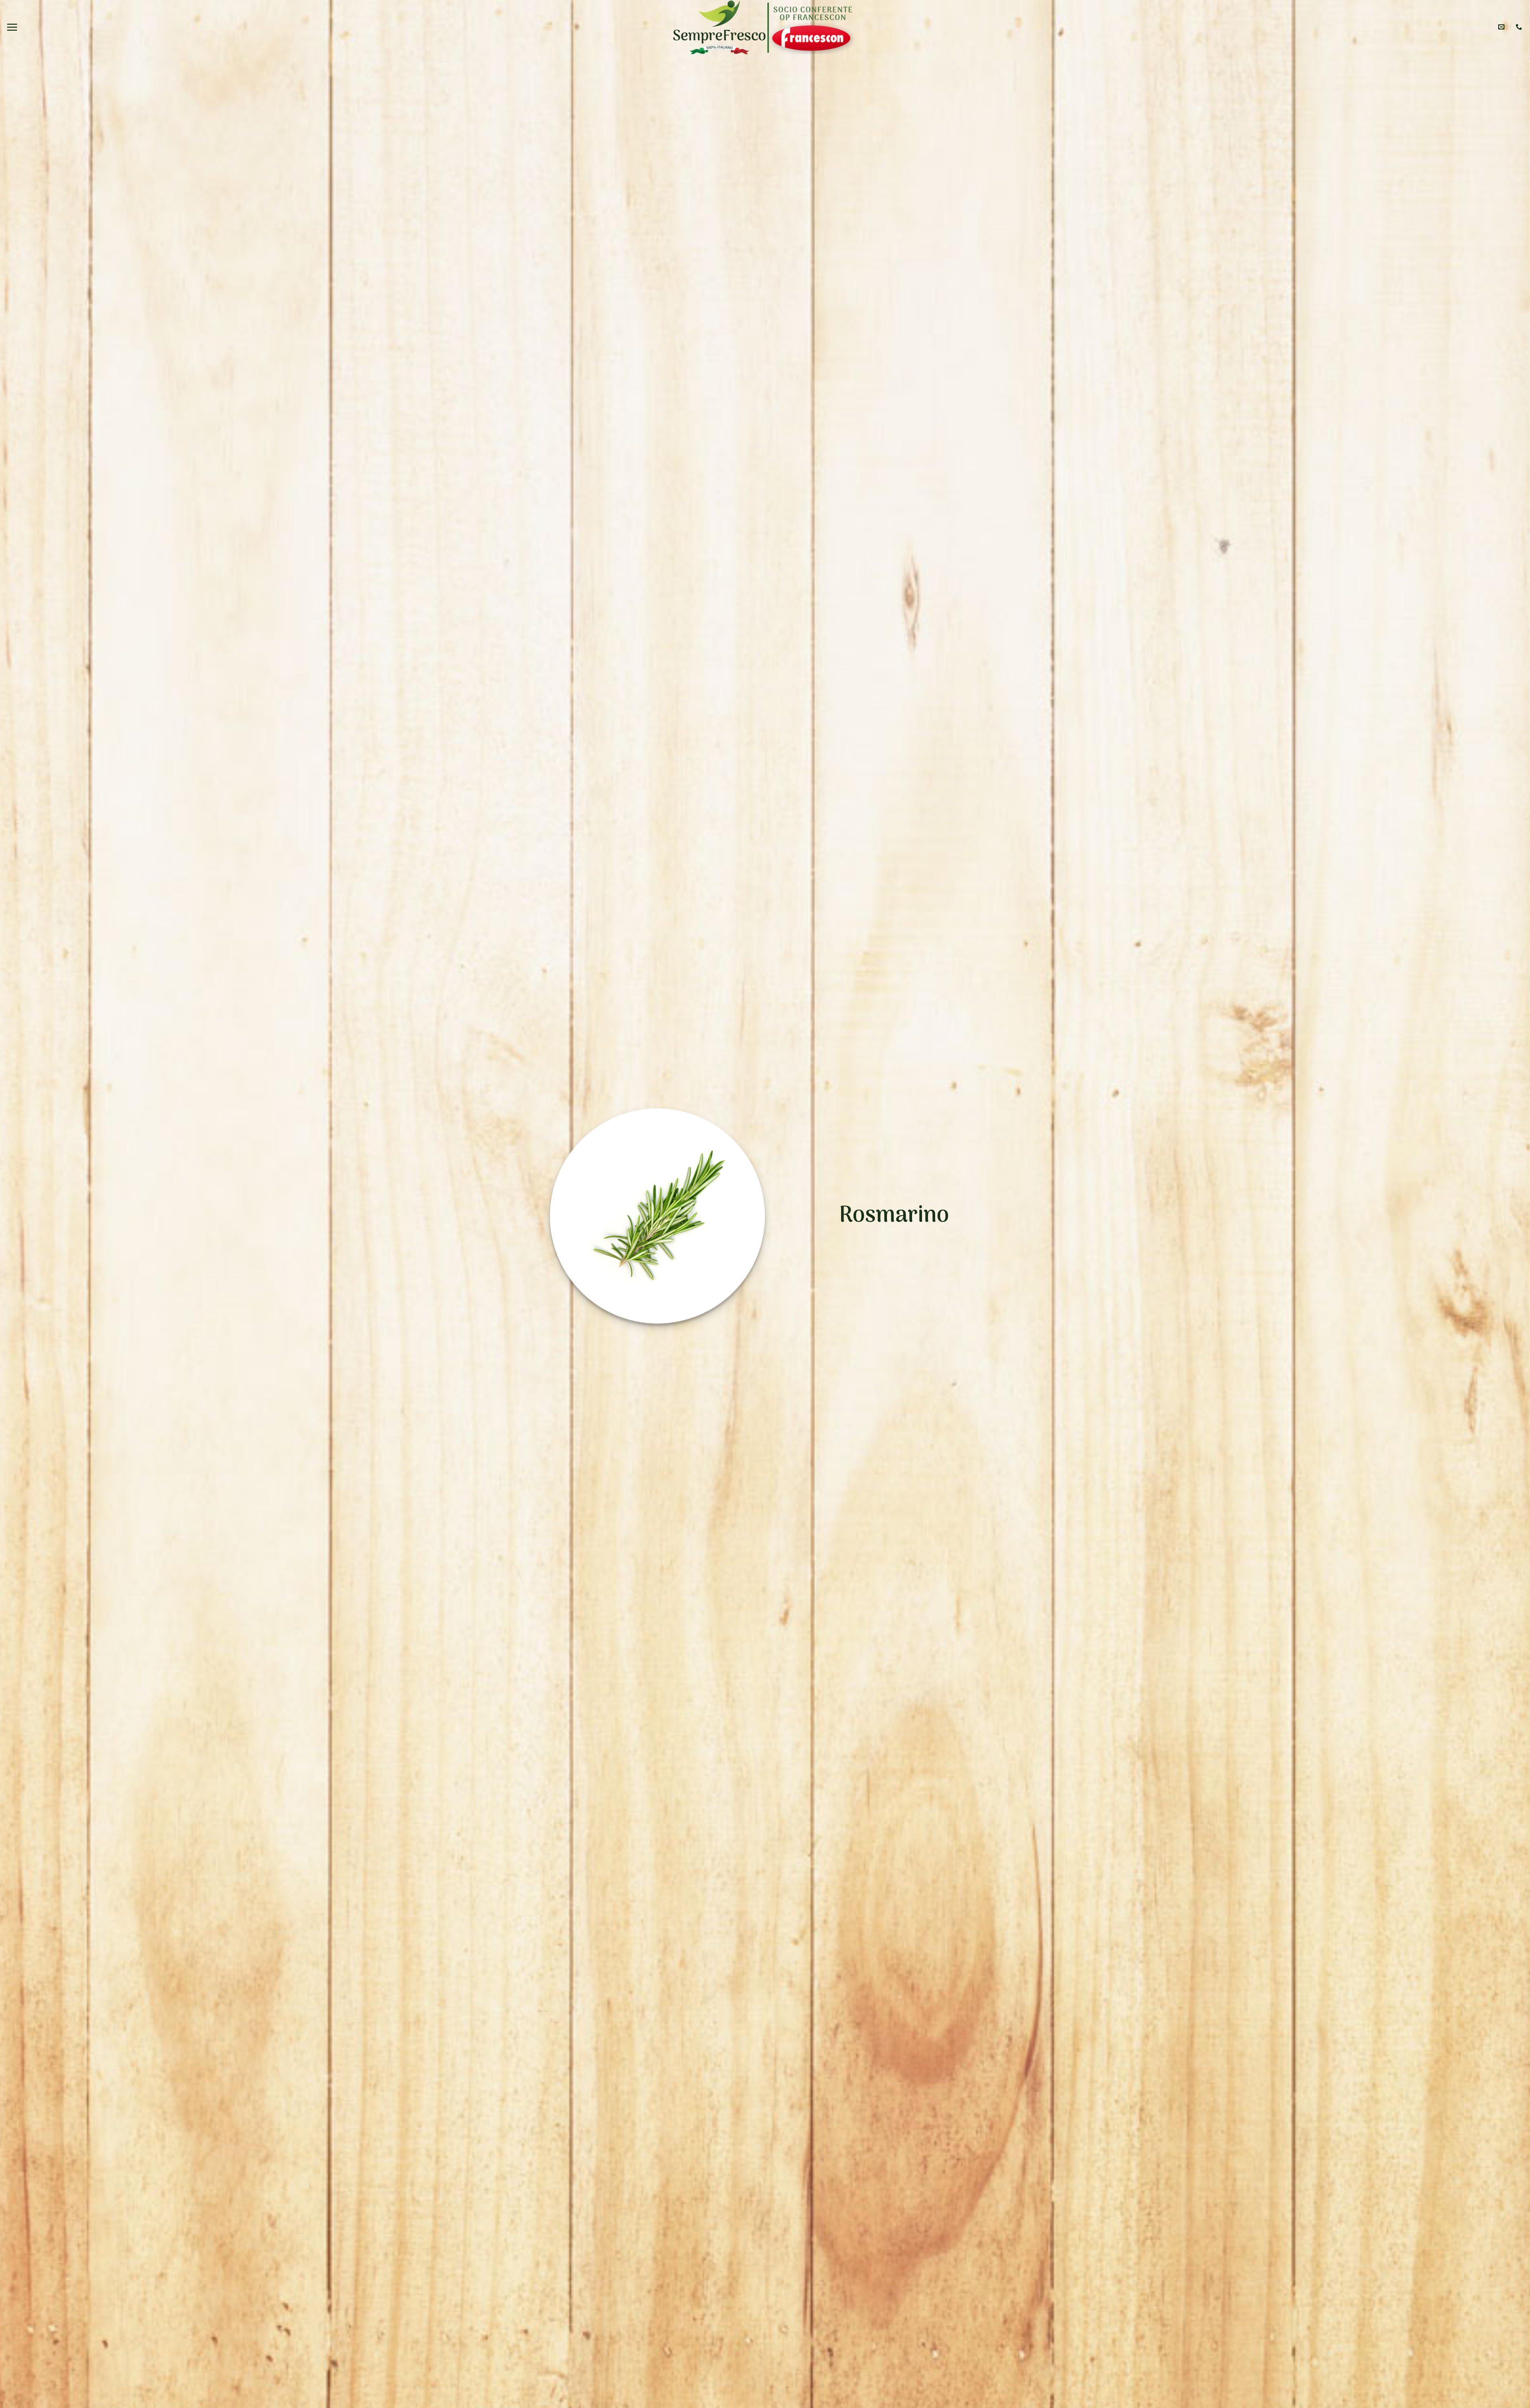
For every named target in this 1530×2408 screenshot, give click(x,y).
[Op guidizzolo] (812, 27)
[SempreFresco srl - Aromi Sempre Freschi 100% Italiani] (719, 27)
